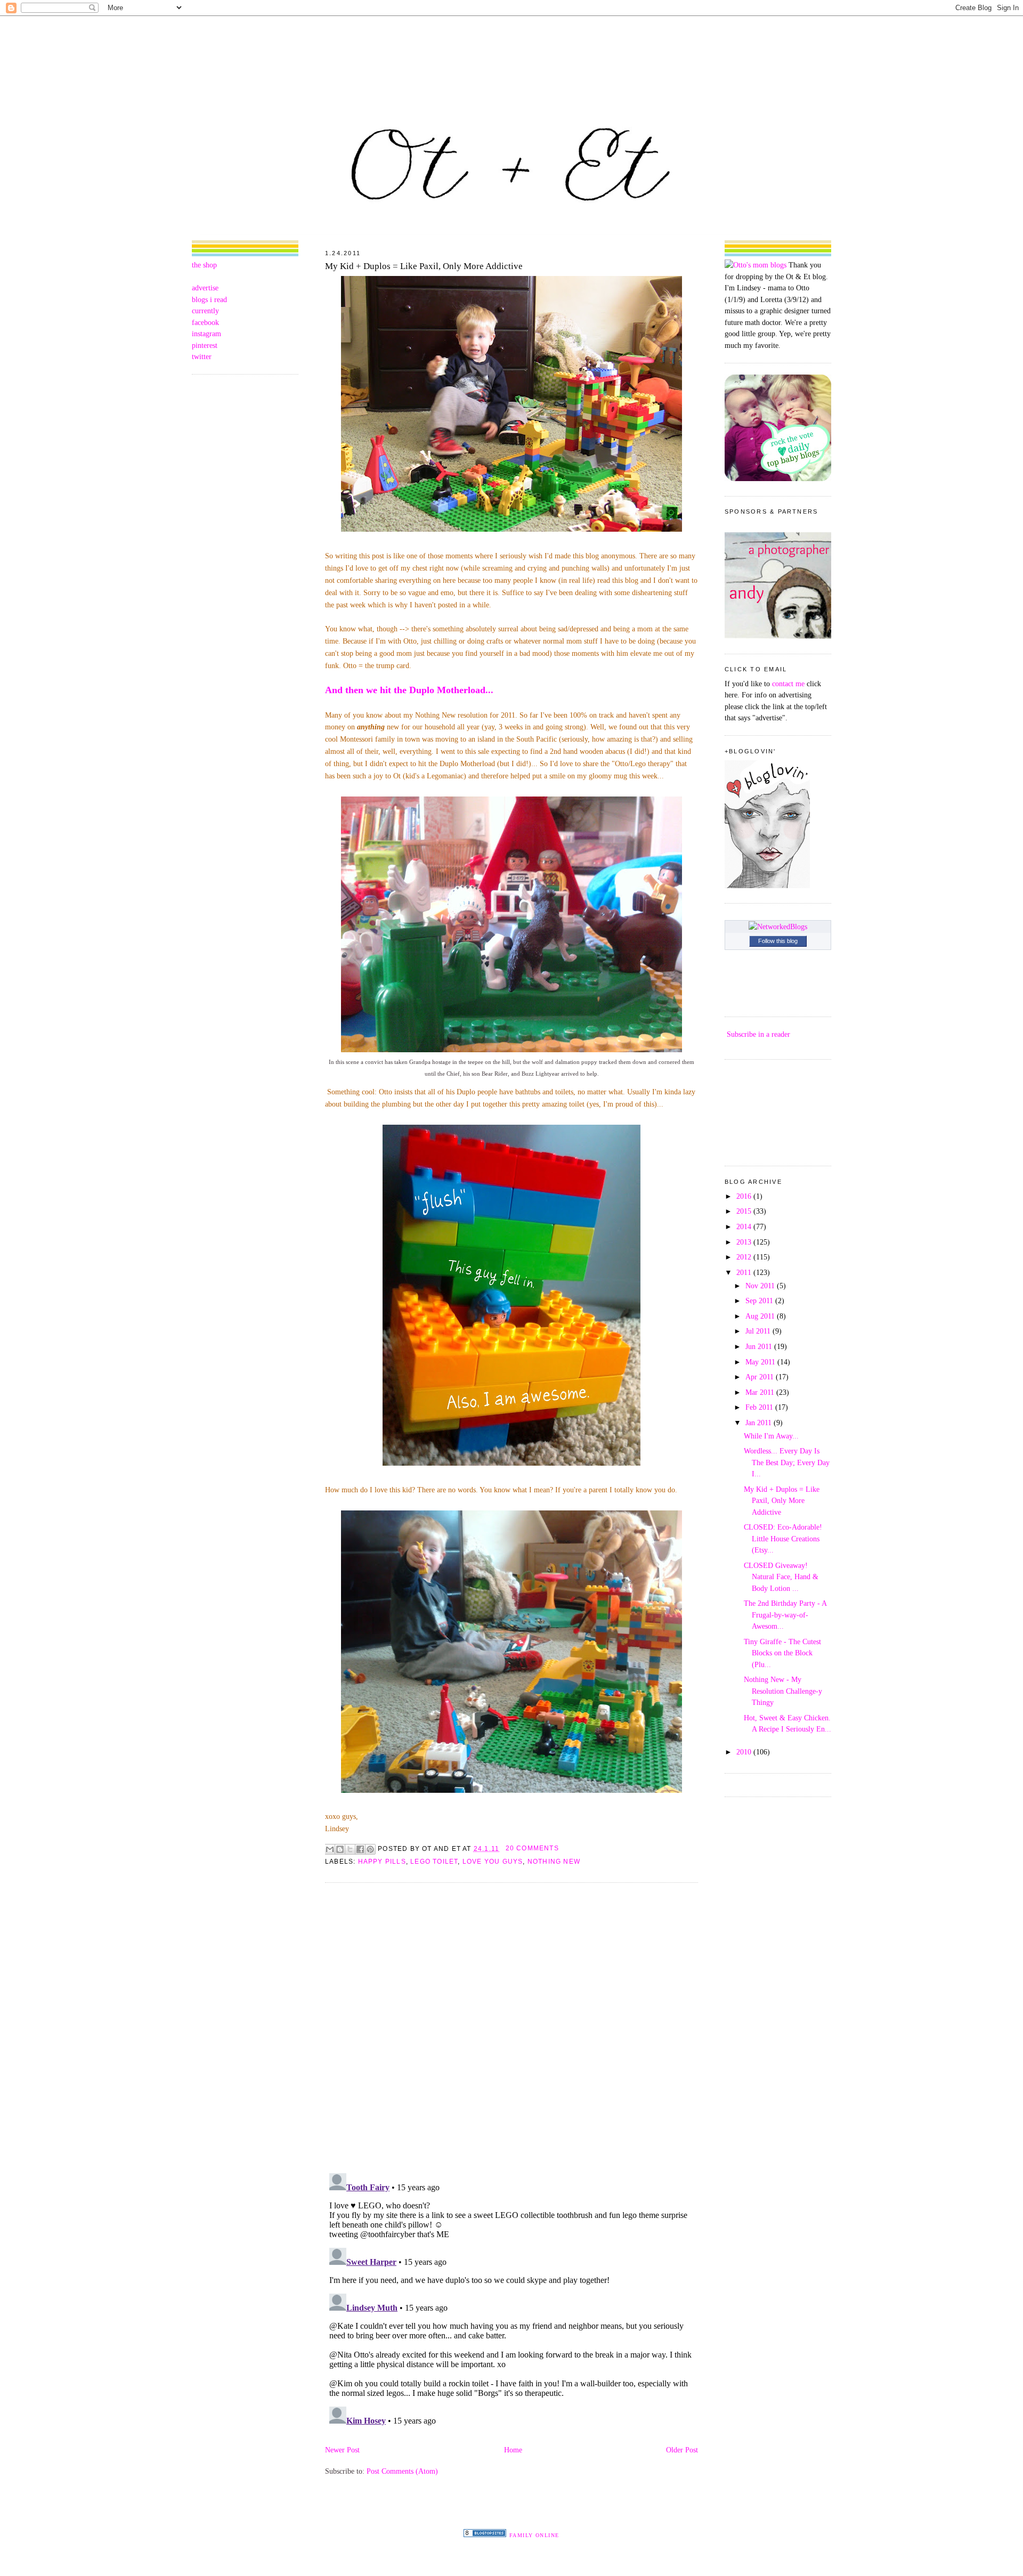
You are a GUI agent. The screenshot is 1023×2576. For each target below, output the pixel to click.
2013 (745, 1242)
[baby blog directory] (778, 478)
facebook (205, 322)
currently (205, 311)
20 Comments (532, 1848)
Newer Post (342, 2450)
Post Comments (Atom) (402, 2471)
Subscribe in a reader (758, 1034)
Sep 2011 (760, 1301)
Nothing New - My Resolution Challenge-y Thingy (783, 1691)
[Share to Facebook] (360, 1849)
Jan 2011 (760, 1423)
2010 (745, 1752)
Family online (534, 2535)
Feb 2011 (760, 1407)
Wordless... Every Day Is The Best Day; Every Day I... (787, 1462)
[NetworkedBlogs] (778, 927)
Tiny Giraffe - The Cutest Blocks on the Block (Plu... (782, 1653)
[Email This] (330, 1849)
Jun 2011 (760, 1346)
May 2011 (761, 1362)
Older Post (682, 2450)
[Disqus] (511, 2027)
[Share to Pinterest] (370, 1849)
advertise (205, 288)
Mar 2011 (761, 1392)
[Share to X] (350, 1849)
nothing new (554, 1862)
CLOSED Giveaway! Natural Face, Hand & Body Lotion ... (781, 1577)
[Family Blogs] (485, 2534)
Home (513, 2450)
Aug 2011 (761, 1316)
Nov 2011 (761, 1286)
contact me (788, 684)
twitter (202, 356)
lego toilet (434, 1862)
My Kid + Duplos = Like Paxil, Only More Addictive (424, 266)
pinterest (205, 345)
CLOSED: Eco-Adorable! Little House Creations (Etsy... (783, 1538)
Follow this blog (778, 941)
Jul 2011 (759, 1331)
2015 (745, 1211)
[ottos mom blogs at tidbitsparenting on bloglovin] (767, 885)
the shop (204, 265)
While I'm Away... (771, 1436)
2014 (745, 1226)
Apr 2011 (761, 1377)
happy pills (382, 1862)
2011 (745, 1272)
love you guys (493, 1862)
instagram (206, 334)
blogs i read (209, 299)
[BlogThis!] (340, 1849)
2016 (745, 1196)
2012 (745, 1257)
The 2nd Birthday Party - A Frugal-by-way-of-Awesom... (785, 1615)
